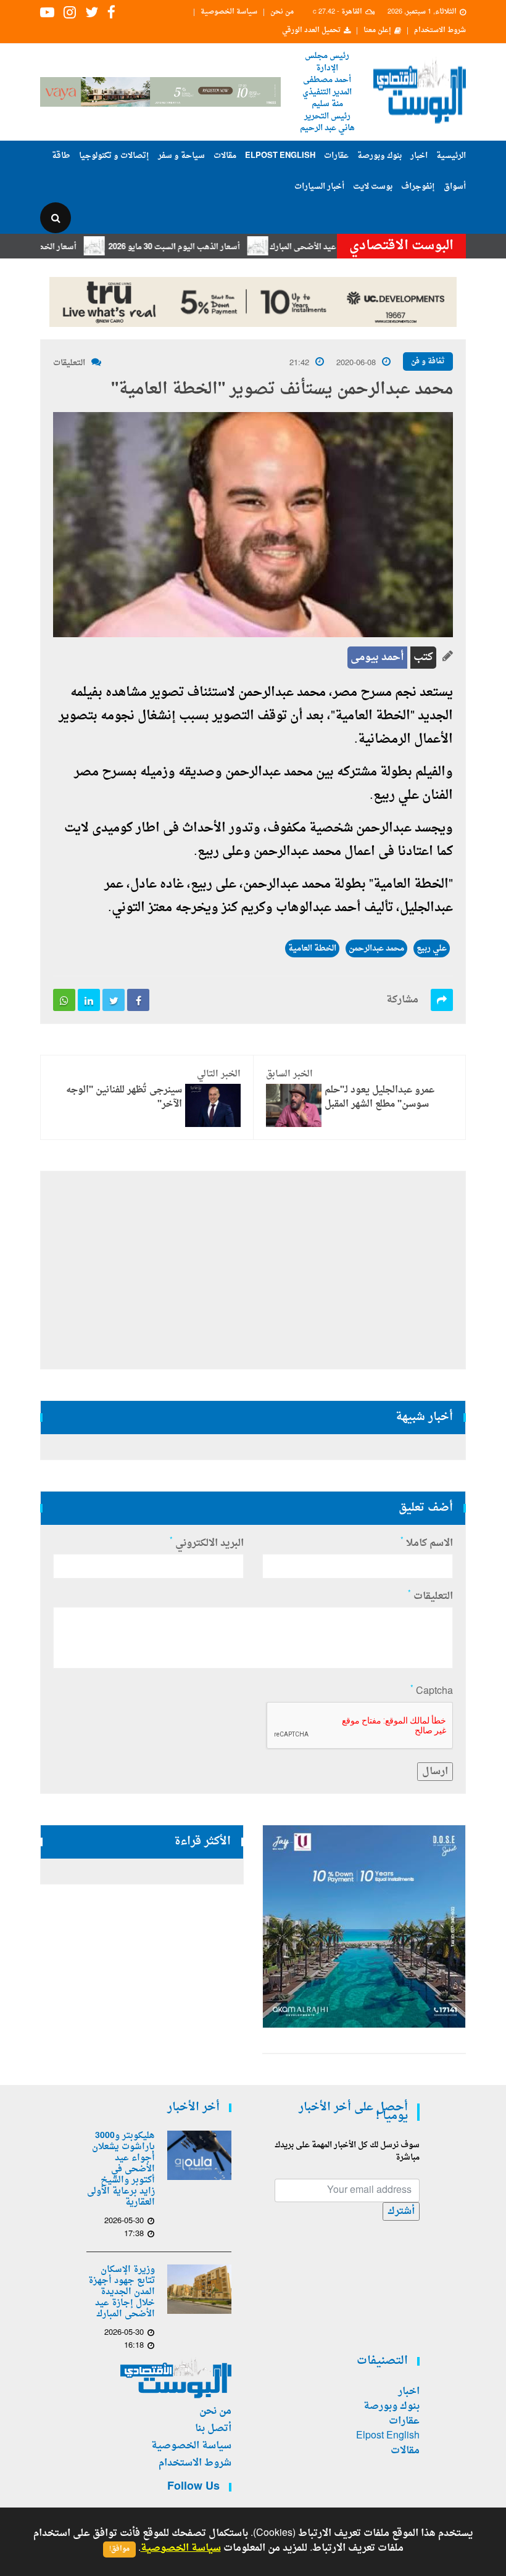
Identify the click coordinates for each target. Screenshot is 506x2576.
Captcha (432, 1691)
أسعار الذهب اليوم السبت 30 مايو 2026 (213, 247)
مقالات (225, 156)
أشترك (401, 2211)
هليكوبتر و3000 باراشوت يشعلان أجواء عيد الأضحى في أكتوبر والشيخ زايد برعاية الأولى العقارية (121, 2169)
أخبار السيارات (319, 187)
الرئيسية (451, 156)
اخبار (419, 156)
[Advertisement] (253, 1270)
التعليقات (69, 363)
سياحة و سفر (181, 156)
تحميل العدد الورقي (311, 31)
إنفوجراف (418, 187)
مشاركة (402, 1000)
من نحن (282, 12)
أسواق (455, 187)
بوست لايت (373, 187)
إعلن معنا (377, 31)
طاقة (61, 156)
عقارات (336, 156)
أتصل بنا (213, 2429)
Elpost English (280, 156)
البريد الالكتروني (207, 1543)
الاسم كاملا (427, 1543)
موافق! (119, 2549)
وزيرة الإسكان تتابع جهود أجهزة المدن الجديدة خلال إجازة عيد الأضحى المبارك (122, 2292)
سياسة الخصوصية (229, 12)
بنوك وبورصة (379, 156)
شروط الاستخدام (440, 31)
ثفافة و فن (428, 361)
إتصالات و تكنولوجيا (114, 156)
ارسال (435, 1772)
